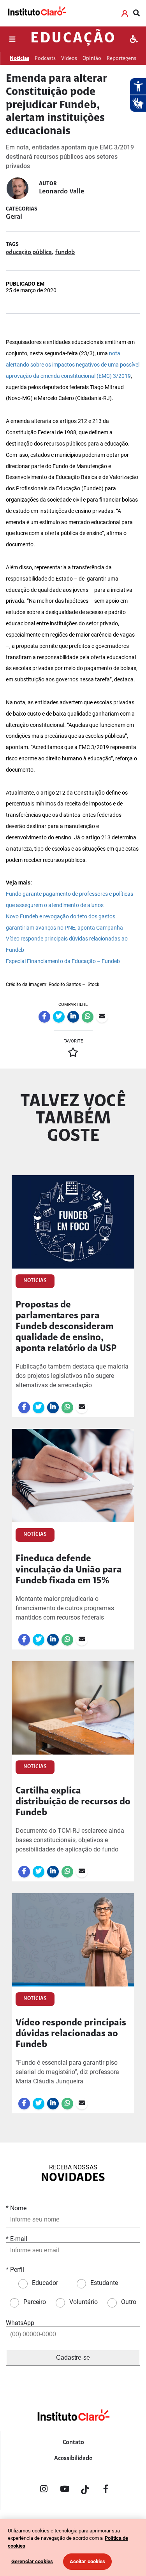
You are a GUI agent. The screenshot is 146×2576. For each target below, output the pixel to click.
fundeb (65, 253)
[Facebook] (106, 2490)
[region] (73, 2548)
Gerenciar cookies (32, 2561)
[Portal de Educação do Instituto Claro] (73, 2428)
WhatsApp (20, 2323)
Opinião (92, 59)
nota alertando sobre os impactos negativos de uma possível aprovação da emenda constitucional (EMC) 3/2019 (73, 365)
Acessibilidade (73, 2458)
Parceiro (35, 2302)
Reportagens (121, 59)
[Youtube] (65, 2490)
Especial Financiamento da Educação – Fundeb (63, 961)
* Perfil (15, 2270)
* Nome (16, 2208)
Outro (129, 2302)
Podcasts (45, 59)
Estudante (104, 2283)
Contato (73, 2443)
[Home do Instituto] (37, 13)
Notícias (19, 59)
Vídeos (69, 59)
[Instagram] (44, 2490)
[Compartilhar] (44, 1017)
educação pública (29, 253)
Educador (45, 2283)
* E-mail (17, 2239)
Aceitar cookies (88, 2561)
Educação (73, 39)
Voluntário (84, 2302)
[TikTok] (85, 2490)
